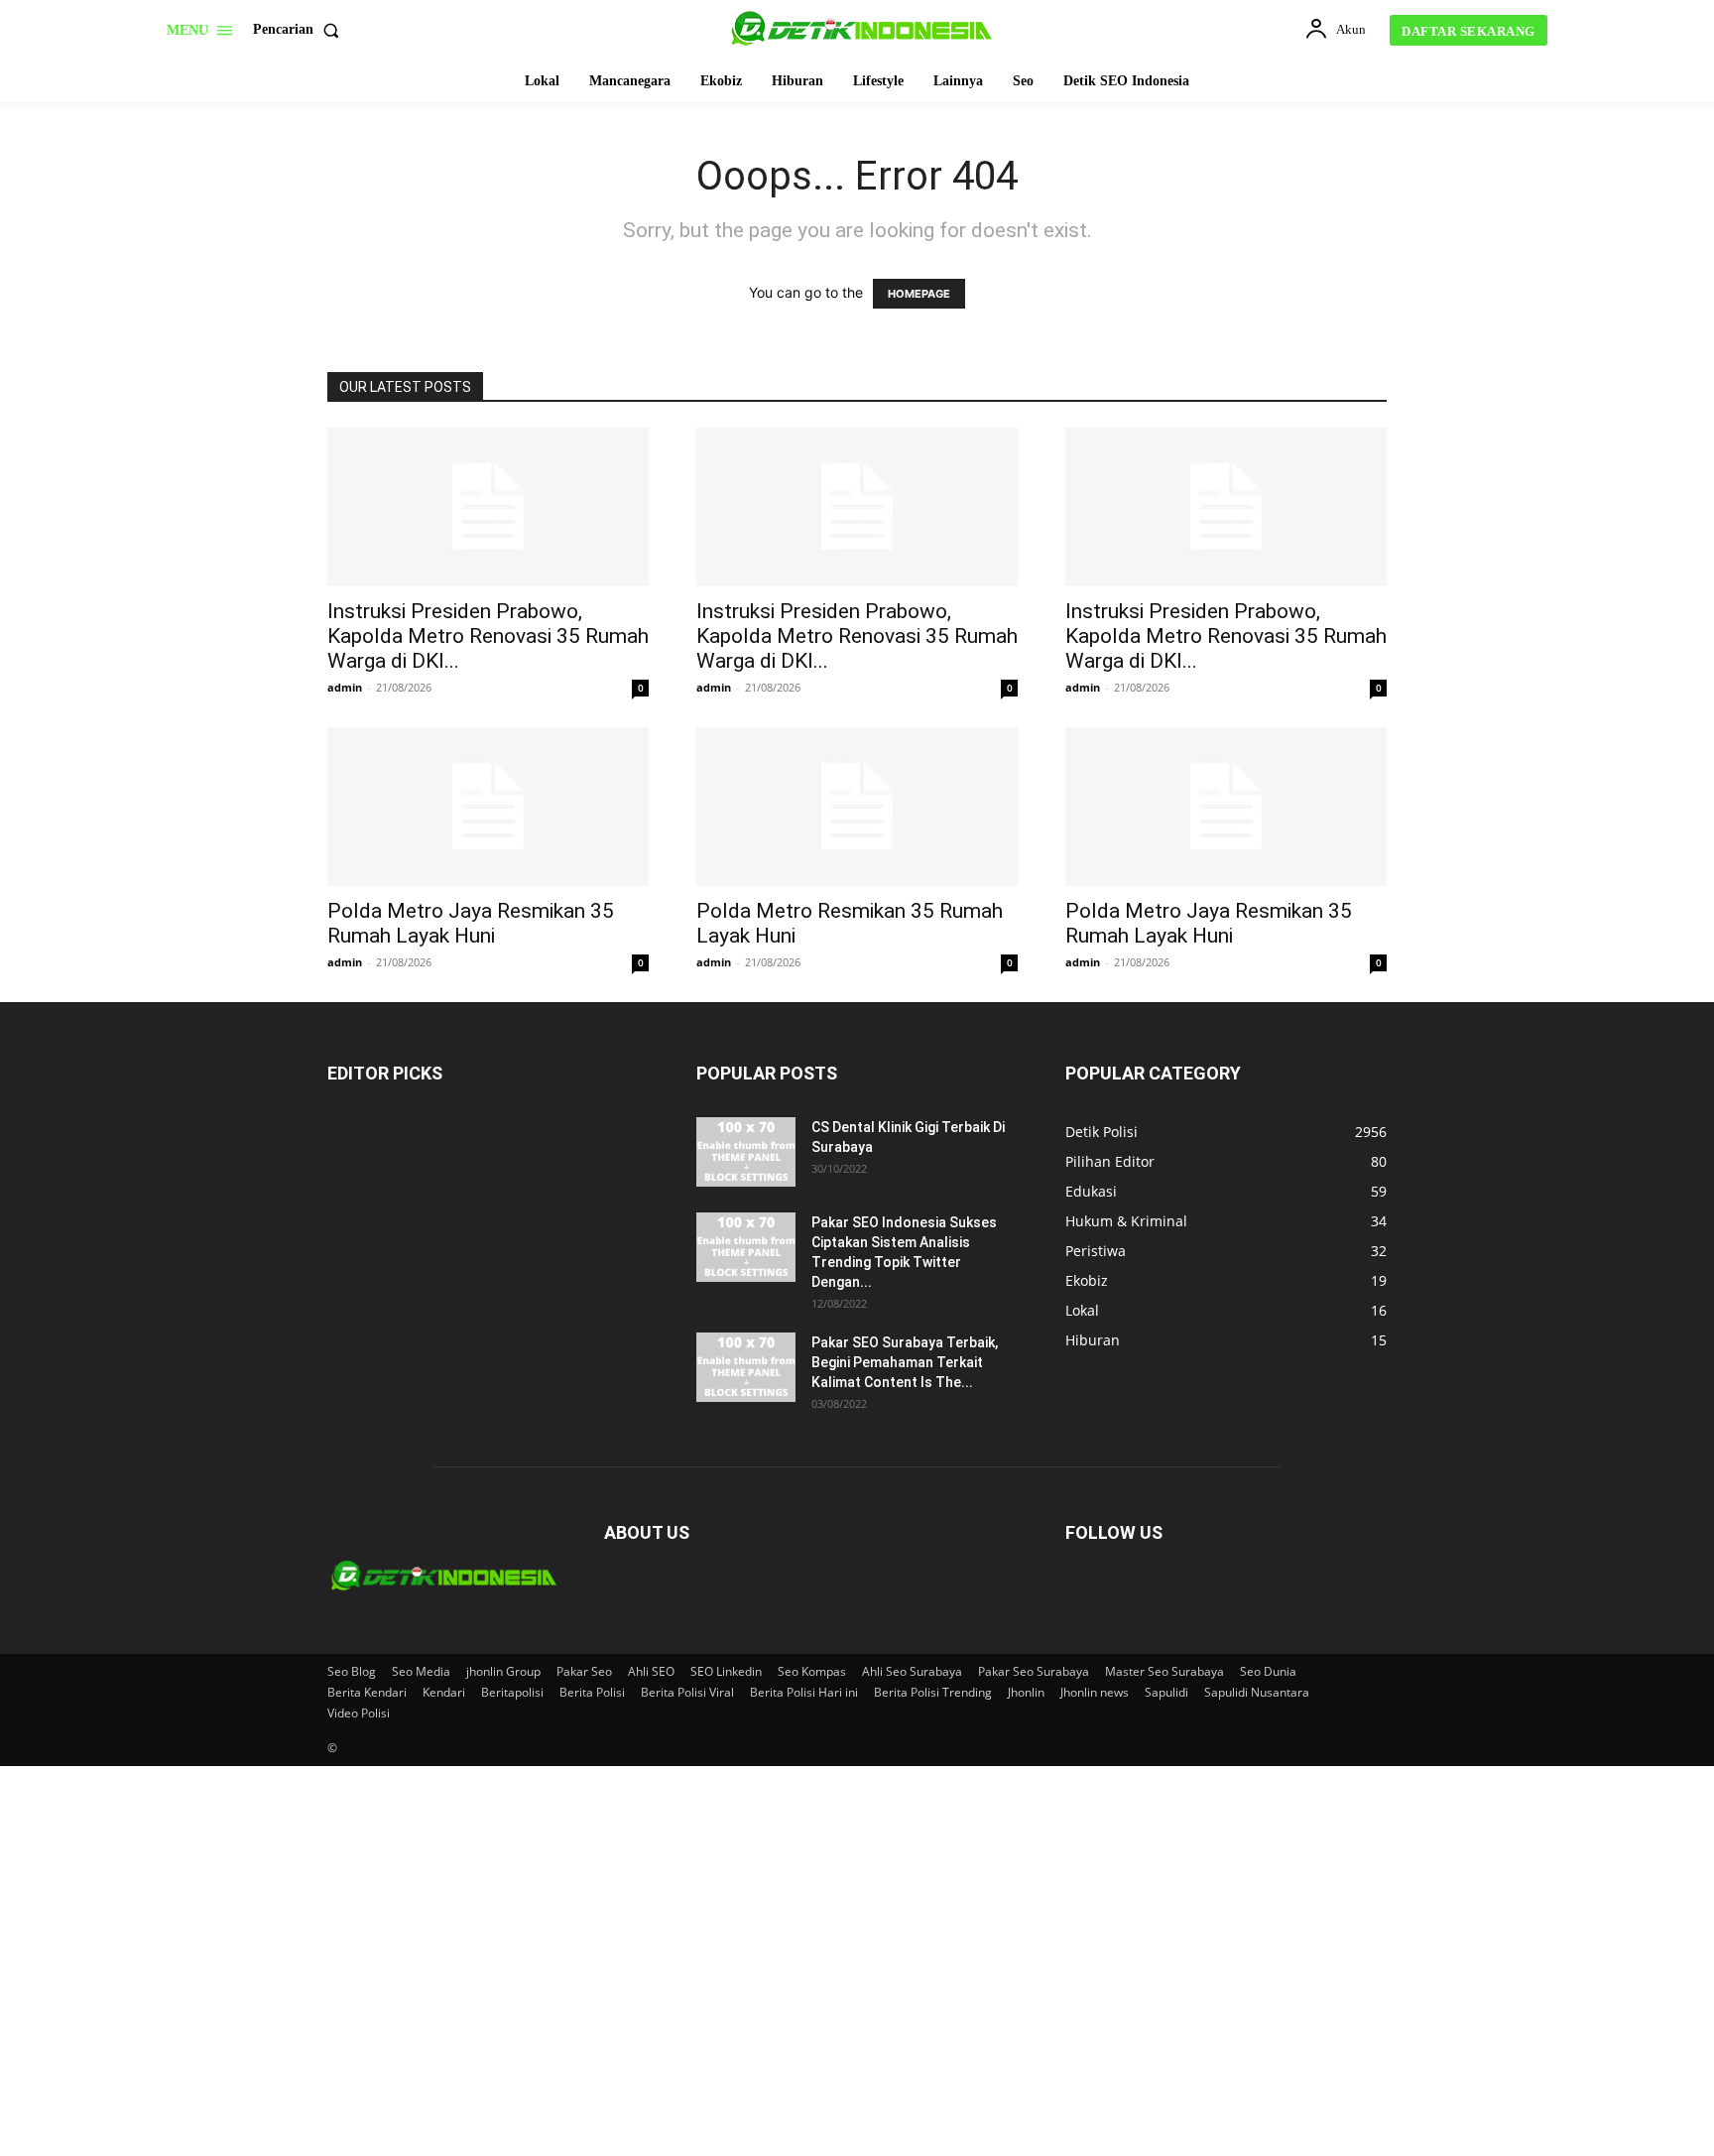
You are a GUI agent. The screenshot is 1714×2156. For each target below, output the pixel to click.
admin (345, 687)
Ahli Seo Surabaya (912, 1671)
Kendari (444, 1692)
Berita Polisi (592, 1692)
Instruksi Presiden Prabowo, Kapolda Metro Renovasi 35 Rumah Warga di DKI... (488, 636)
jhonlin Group (503, 1671)
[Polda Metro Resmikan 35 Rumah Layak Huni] (857, 807)
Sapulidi (1166, 1692)
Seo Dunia (1268, 1671)
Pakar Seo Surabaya (1034, 1671)
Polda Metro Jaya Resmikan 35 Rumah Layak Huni (471, 923)
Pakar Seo (584, 1671)
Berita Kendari (367, 1692)
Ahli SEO (651, 1671)
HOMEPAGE (919, 294)
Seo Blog (352, 1671)
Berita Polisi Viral (687, 1692)
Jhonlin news (1095, 1692)
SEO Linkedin (726, 1671)
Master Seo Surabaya (1164, 1671)
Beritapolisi (512, 1692)
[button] (300, 30)
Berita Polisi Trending (933, 1692)
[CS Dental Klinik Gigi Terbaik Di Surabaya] (746, 1152)
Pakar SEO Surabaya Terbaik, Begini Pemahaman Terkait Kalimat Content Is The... (905, 1362)
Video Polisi (359, 1713)
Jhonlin (1026, 1692)
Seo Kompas (812, 1671)
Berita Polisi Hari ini (804, 1692)
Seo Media (421, 1671)
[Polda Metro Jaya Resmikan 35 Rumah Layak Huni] (488, 807)
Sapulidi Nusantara (1257, 1692)
